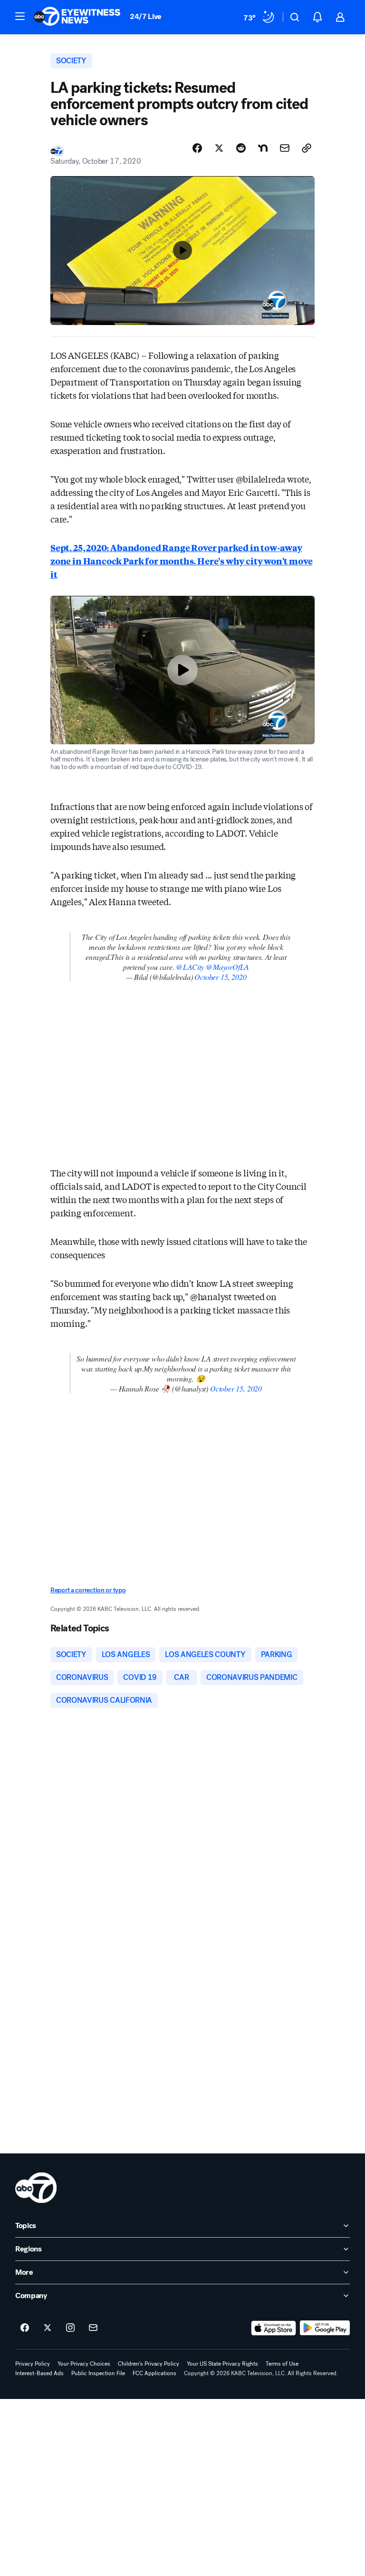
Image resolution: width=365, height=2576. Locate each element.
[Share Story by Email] (285, 148)
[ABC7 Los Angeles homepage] (77, 17)
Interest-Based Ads (39, 2373)
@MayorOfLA (227, 967)
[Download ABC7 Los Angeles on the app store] (274, 2328)
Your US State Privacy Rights (222, 2364)
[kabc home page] (36, 2188)
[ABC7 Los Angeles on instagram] (70, 2328)
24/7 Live (146, 16)
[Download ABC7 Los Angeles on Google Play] (325, 2328)
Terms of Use (282, 2364)
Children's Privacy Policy (149, 2364)
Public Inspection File (98, 2373)
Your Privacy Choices (84, 2364)
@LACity (190, 967)
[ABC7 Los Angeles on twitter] (48, 2328)
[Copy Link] (307, 148)
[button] (20, 16)
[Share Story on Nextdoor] (263, 148)
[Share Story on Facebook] (197, 148)
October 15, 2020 (220, 977)
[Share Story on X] (219, 148)
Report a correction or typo (88, 1590)
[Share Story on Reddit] (241, 148)
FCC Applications (154, 2373)
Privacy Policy (33, 2364)
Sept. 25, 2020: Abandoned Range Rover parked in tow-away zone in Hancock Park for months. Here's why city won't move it (181, 561)
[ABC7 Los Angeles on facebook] (25, 2328)
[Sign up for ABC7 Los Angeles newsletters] (93, 2328)
